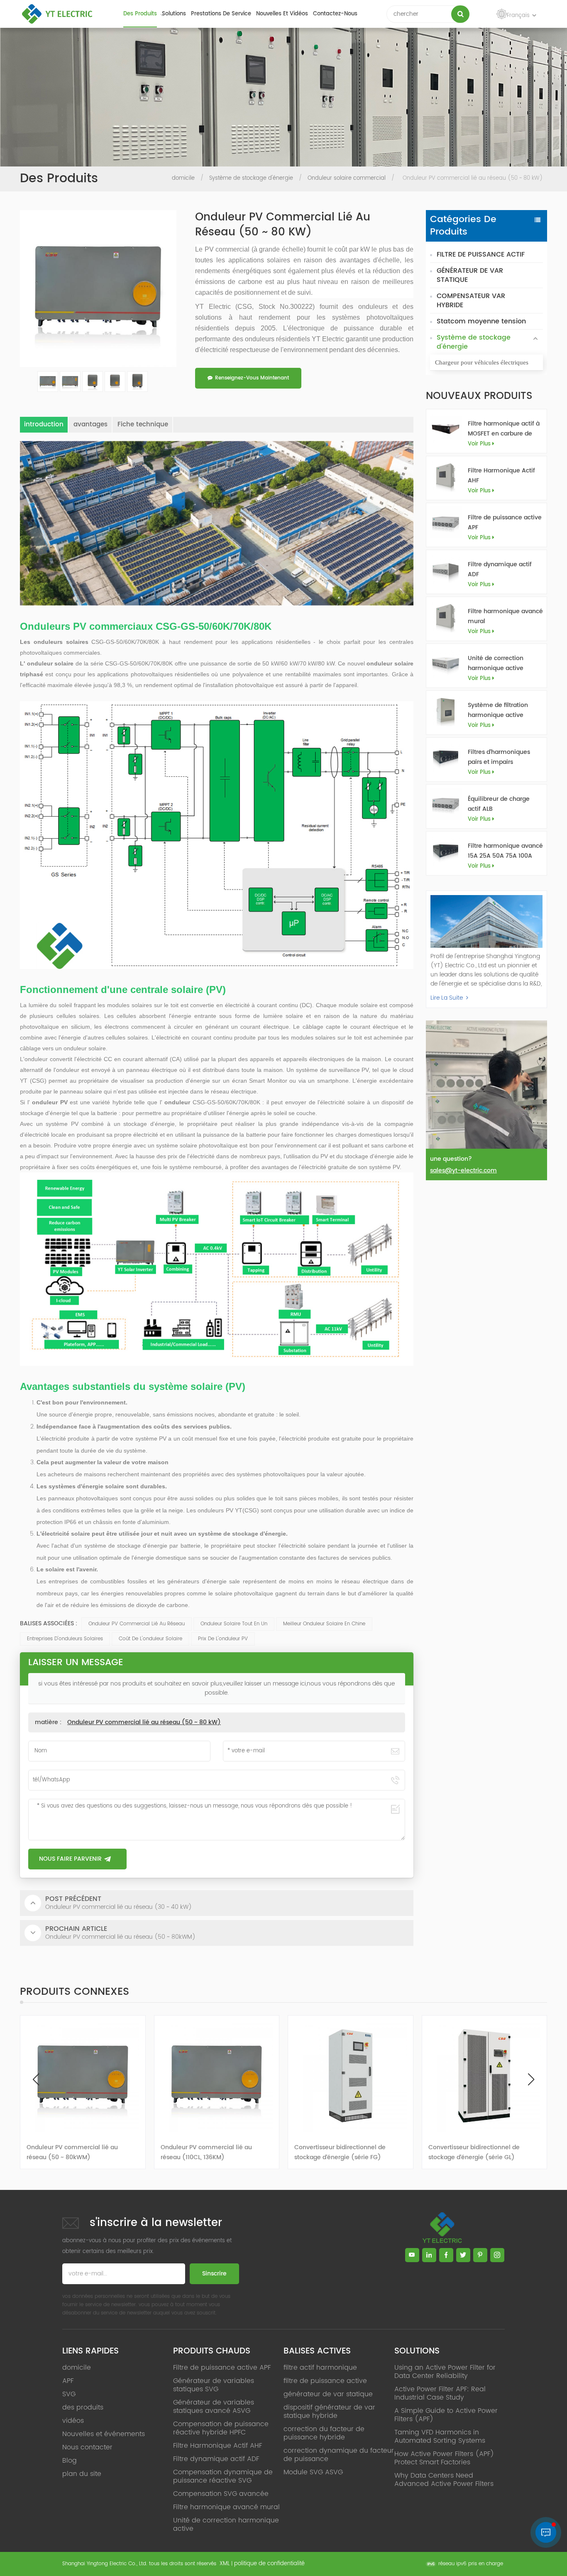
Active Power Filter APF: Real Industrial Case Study (440, 2393)
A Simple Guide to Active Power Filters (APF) (446, 2415)
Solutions (174, 14)
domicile (183, 178)
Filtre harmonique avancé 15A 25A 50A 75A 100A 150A (505, 851)
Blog (70, 2461)
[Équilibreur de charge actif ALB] (446, 804)
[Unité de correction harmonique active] (446, 663)
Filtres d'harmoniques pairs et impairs (499, 757)
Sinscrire (214, 2274)
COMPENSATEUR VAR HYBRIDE (471, 301)
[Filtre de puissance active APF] (446, 522)
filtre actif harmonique (320, 2368)
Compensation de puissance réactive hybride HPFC (221, 2428)
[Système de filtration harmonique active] (446, 710)
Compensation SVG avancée (221, 2494)
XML (225, 2564)
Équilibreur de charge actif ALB (499, 804)
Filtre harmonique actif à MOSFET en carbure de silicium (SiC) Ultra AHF (504, 429)
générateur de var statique (328, 2394)
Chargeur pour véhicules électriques (482, 362)
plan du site (82, 2474)
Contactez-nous (335, 14)
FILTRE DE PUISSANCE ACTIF (481, 254)
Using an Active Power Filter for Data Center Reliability (445, 2372)
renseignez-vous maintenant (252, 378)
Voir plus (479, 444)
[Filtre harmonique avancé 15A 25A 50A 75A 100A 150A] (446, 851)
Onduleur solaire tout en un (234, 1624)
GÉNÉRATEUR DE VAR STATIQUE (470, 275)
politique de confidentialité (269, 2564)
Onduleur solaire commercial (347, 178)
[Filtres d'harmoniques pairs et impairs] (446, 757)
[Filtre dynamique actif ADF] (446, 569)
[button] (531, 2079)
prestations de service (221, 14)
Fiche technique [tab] (143, 424)
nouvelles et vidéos (282, 14)
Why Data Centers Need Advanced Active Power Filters (444, 2480)
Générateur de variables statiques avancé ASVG (214, 2407)
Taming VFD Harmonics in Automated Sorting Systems (440, 2437)
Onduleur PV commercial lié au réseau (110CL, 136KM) (72, 2152)
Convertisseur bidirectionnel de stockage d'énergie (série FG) (206, 2152)
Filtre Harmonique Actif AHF (501, 476)
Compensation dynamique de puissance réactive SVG (223, 2476)
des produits (140, 14)
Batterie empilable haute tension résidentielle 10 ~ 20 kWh (477, 2152)
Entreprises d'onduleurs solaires (65, 1639)
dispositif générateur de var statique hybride (329, 2412)
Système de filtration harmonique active (498, 710)
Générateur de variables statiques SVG (214, 2385)
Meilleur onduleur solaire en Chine (324, 1624)
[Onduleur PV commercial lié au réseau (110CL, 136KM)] (83, 2076)
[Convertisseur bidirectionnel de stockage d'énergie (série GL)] (351, 2076)
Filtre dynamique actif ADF (500, 569)
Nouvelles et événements (104, 2434)
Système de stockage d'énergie (251, 178)
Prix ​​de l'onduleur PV (223, 1639)
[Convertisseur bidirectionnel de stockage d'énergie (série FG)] (217, 2076)
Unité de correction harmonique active (496, 663)
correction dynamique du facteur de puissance (339, 2455)
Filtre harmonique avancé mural (505, 616)
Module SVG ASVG (313, 2472)
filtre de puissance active (325, 2381)
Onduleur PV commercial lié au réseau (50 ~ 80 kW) (144, 1722)
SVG (69, 2394)
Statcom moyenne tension (481, 321)
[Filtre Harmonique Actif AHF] (446, 476)
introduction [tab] (44, 424)
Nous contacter (87, 2447)
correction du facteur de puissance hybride (324, 2433)
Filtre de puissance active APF (505, 522)
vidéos (73, 2421)
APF (68, 2381)
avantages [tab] (90, 424)
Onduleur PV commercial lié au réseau (137, 1624)
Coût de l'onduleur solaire (150, 1639)
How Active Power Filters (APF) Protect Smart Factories (444, 2458)
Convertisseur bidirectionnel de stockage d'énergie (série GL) (340, 2152)
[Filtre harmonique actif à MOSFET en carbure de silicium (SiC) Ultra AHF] (446, 429)
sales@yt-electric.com (463, 1171)
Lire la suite (447, 998)
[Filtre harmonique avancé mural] (446, 616)
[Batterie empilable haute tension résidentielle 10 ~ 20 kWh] (485, 2076)
